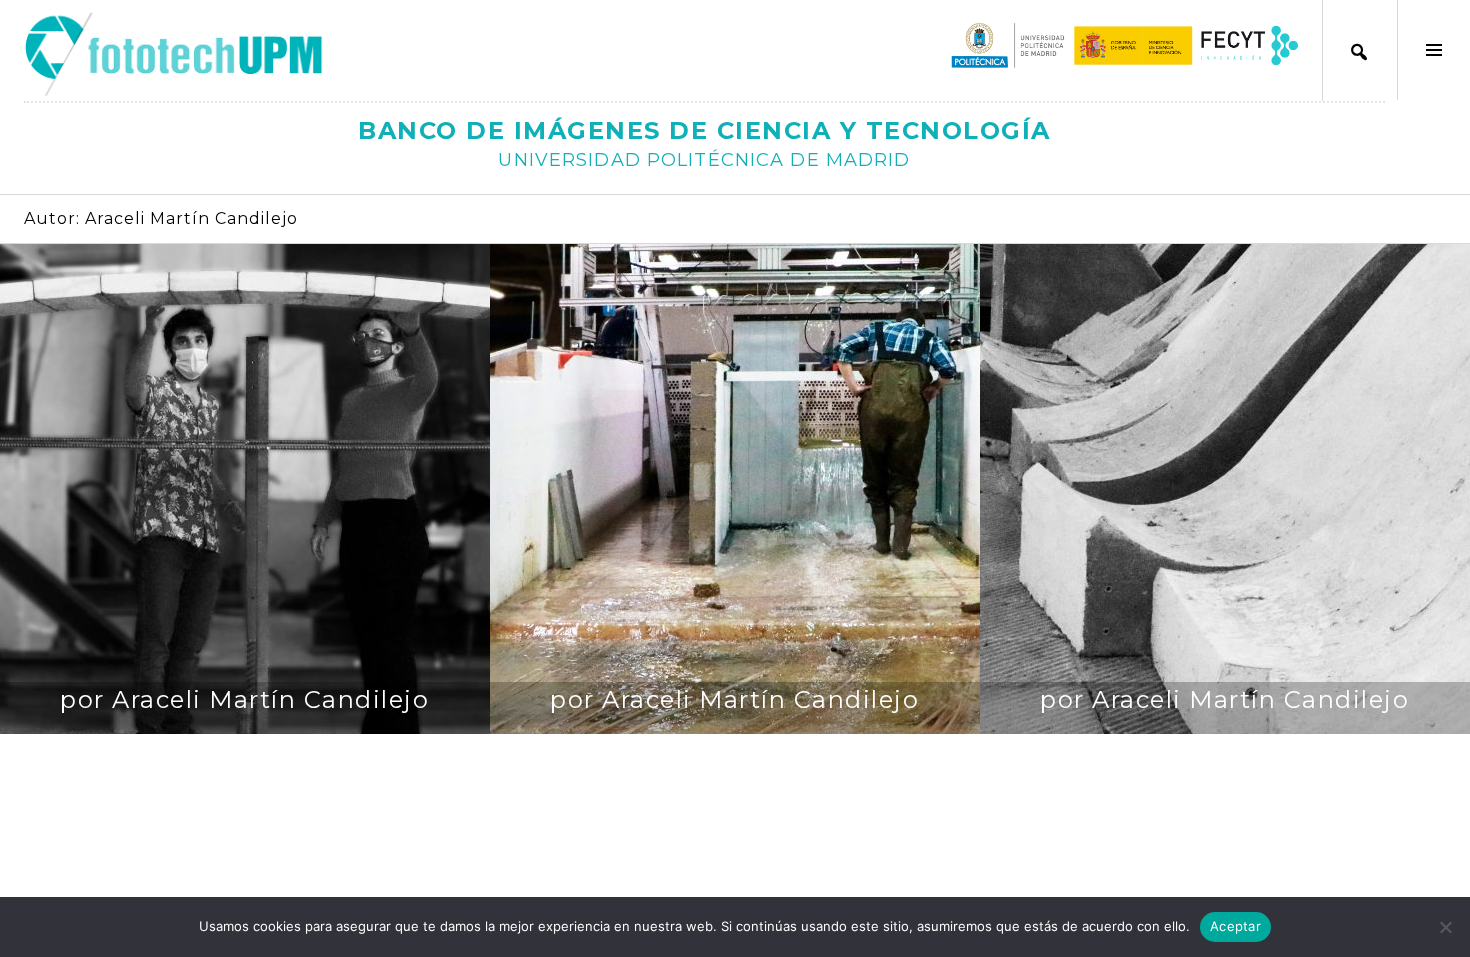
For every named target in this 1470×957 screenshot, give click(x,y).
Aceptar (1235, 926)
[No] (1445, 927)
